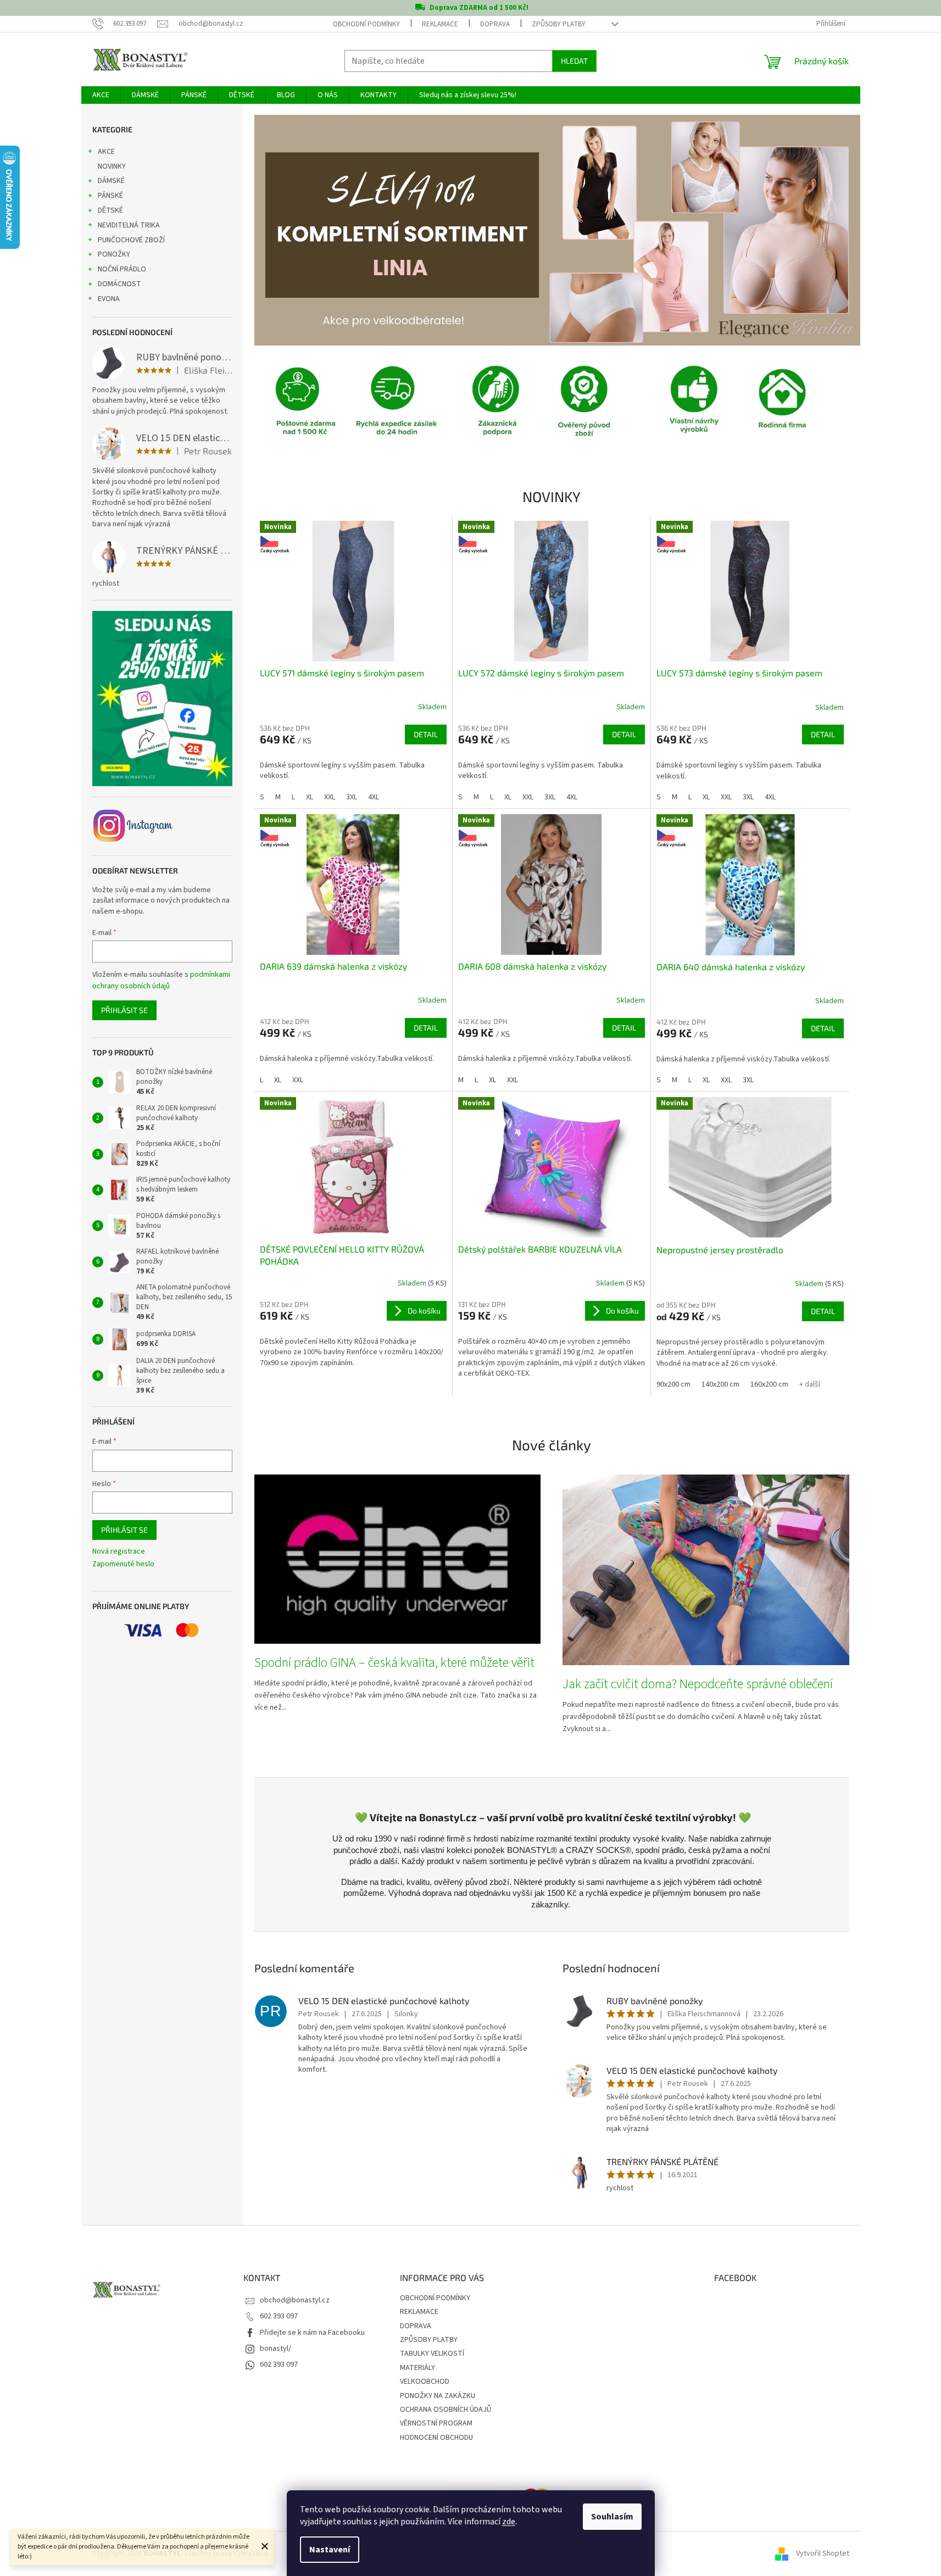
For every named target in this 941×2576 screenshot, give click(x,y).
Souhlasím (612, 2517)
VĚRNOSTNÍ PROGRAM (436, 2423)
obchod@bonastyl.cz (295, 2300)
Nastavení (330, 2550)
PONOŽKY (114, 254)
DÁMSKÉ (111, 181)
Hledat (574, 61)
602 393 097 (279, 2316)
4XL (374, 797)
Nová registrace (119, 1552)
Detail (426, 734)
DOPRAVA (495, 24)
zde (509, 2522)
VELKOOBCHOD (425, 2382)
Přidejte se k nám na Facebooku (312, 2333)
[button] (300, 230)
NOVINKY (112, 166)
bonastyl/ (275, 2349)
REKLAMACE (440, 24)
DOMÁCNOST (119, 284)
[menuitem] (101, 95)
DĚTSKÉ (110, 210)
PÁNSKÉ (110, 196)
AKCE (106, 152)
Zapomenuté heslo (123, 1564)
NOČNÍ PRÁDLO (122, 269)
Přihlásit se (124, 1010)
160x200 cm (769, 1384)
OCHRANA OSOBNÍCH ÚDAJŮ (446, 2410)
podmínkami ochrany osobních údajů (161, 980)
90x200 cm (673, 1384)
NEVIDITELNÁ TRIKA (129, 225)
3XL (352, 797)
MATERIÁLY (417, 2368)
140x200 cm (720, 1384)
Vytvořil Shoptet (823, 2553)
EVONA (109, 299)
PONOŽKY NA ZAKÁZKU (438, 2396)
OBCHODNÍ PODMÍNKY (366, 24)
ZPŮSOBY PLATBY (559, 24)
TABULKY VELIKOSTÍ (432, 2354)
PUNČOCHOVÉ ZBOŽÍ (131, 240)
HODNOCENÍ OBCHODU (436, 2438)
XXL (330, 797)
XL (310, 797)
